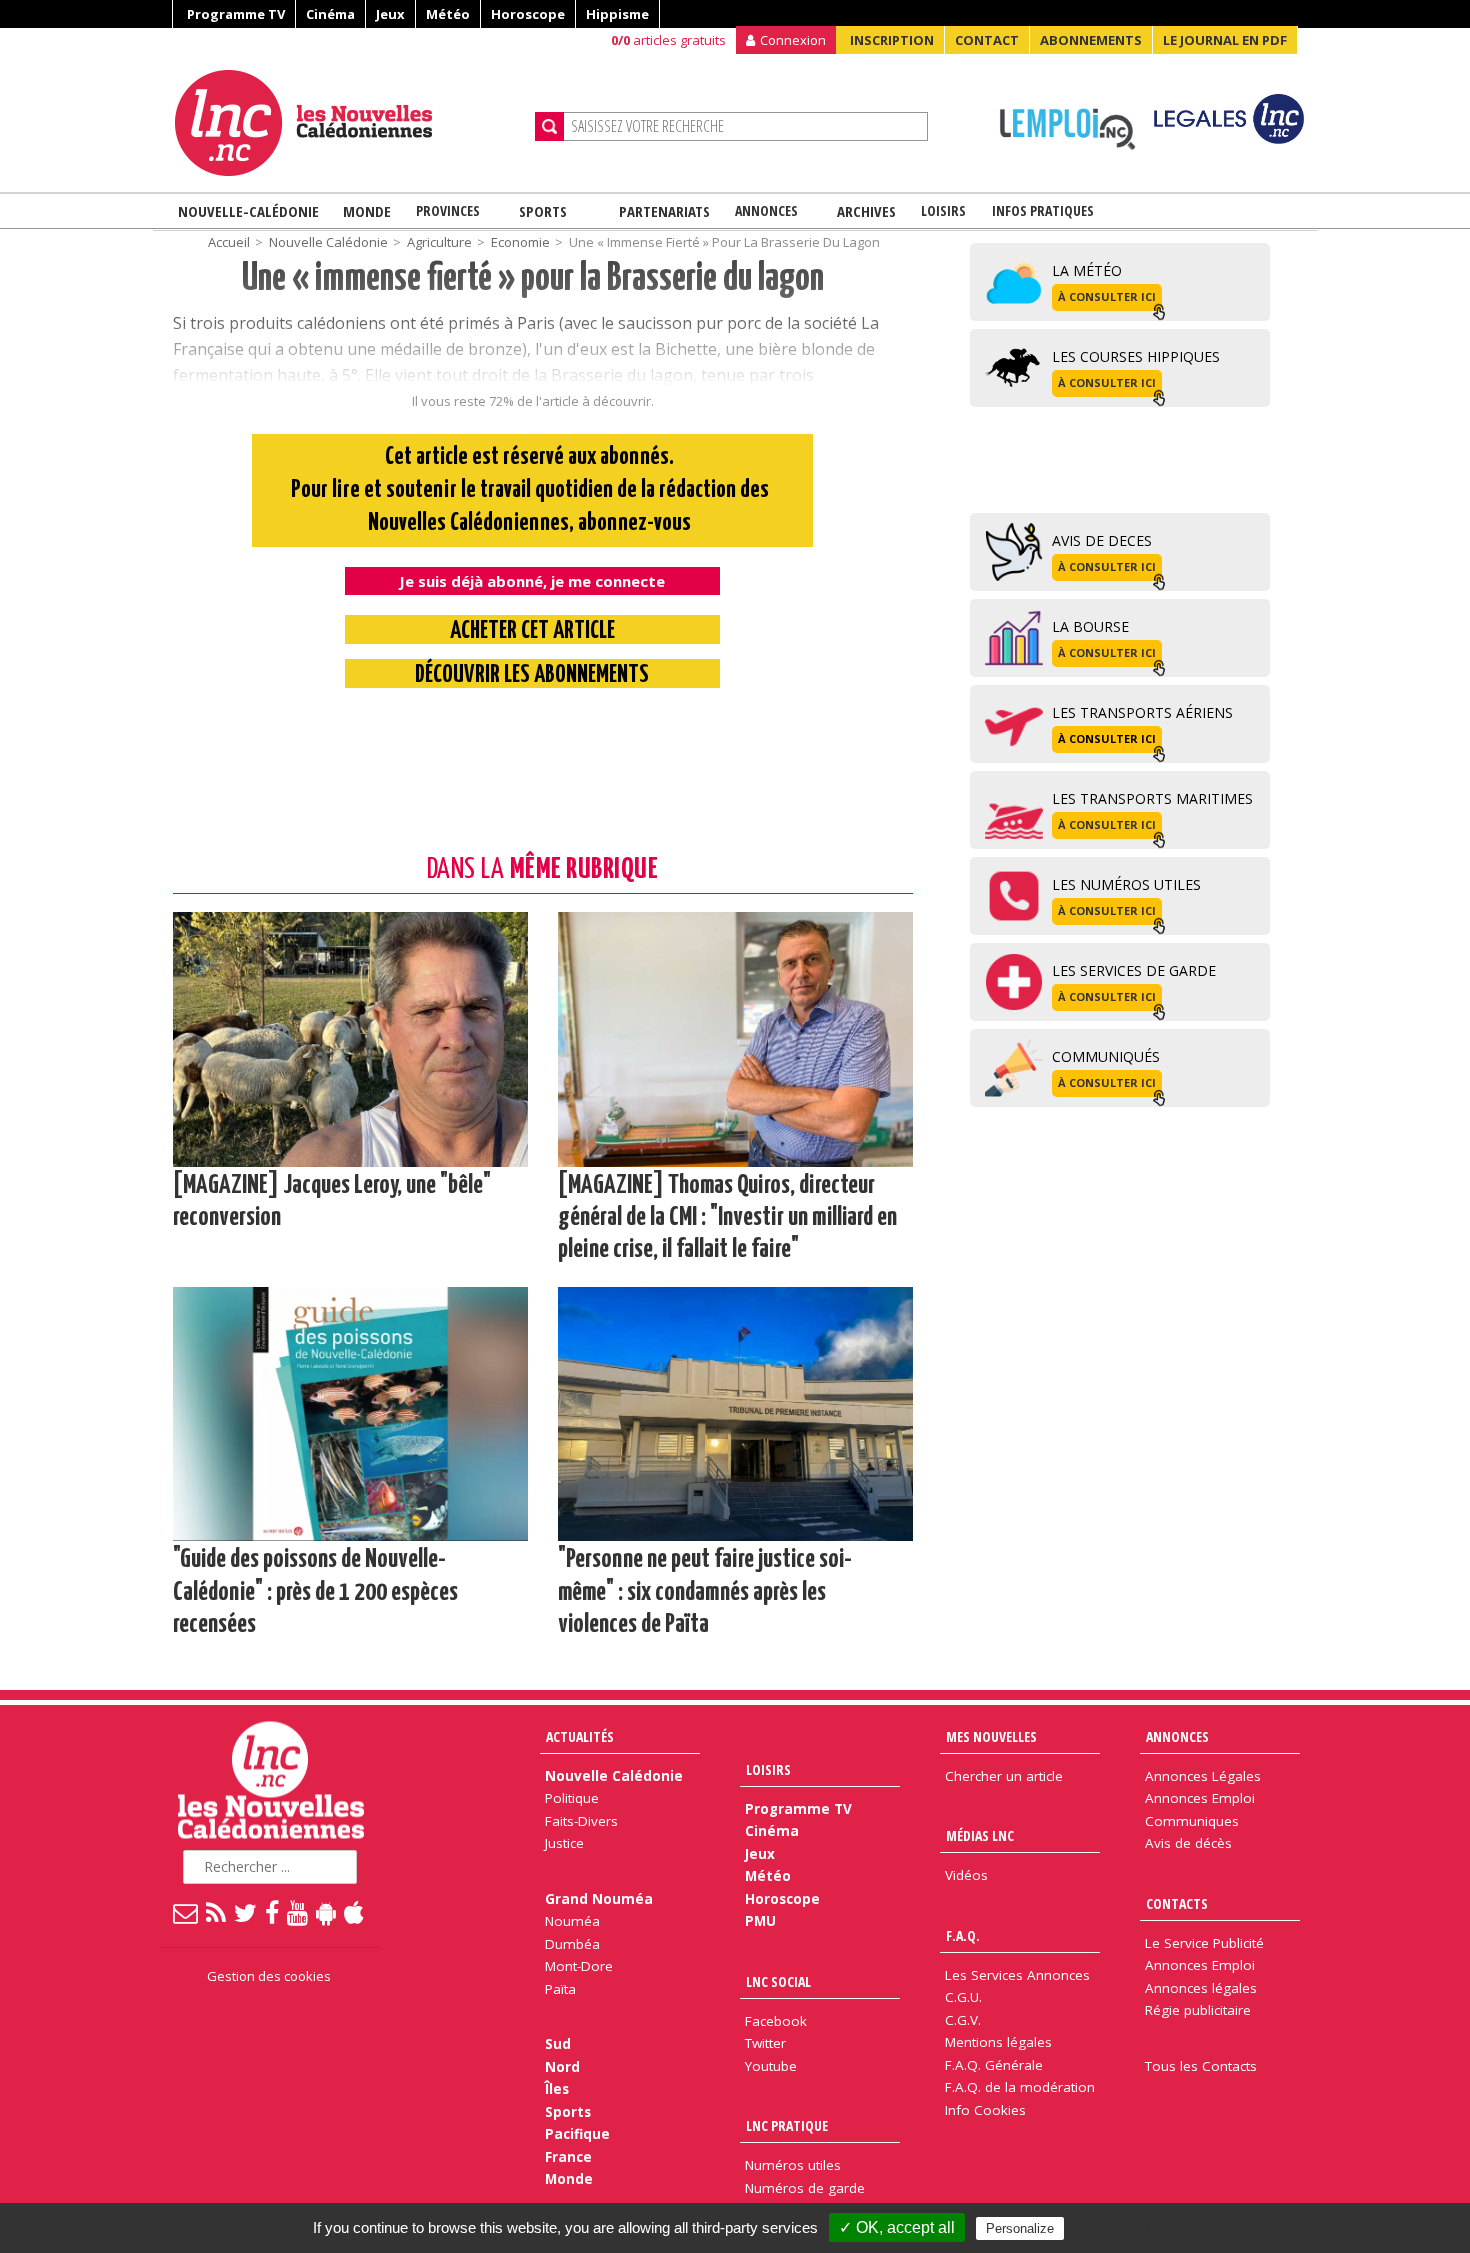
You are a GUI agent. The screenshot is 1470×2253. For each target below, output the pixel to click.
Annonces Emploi (1200, 1798)
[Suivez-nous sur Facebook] (273, 1912)
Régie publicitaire (1198, 2010)
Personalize (1020, 2228)
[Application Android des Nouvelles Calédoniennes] (327, 1912)
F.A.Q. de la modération (1020, 2087)
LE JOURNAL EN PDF (1225, 40)
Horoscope (528, 14)
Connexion (793, 40)
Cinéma (330, 14)
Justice (564, 1843)
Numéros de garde (805, 2188)
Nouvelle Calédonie (614, 1776)
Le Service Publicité (1204, 1943)
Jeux (390, 14)
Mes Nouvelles (991, 1736)
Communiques (1192, 1821)
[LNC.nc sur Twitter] (246, 1912)
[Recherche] (549, 126)
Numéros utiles (793, 2165)
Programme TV (236, 14)
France (568, 2157)
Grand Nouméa (599, 1899)
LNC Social (778, 1981)
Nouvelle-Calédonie (248, 211)
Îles (557, 2089)
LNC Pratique (787, 2125)
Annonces (766, 210)
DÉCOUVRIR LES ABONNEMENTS (532, 675)
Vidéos (966, 1875)
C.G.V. (963, 2020)
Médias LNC (980, 1835)
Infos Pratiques (1043, 210)
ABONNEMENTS (1091, 40)
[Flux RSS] (217, 1912)
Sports (543, 211)
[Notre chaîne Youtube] (298, 1912)
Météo (448, 14)
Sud (558, 2044)
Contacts (1177, 1903)
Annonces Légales (1203, 1776)
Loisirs (943, 210)
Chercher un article (1004, 1776)
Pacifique (577, 2134)
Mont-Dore (579, 1966)
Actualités (580, 1736)
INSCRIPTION (892, 40)
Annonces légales (1201, 1988)
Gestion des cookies (269, 1976)
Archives (866, 211)
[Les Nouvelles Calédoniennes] (347, 123)
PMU (760, 1921)
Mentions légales (998, 2042)
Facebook (776, 2021)
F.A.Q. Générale (994, 2065)
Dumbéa (572, 1944)
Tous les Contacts (1201, 2066)
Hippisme (617, 14)
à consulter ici (1107, 296)
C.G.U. (963, 1997)
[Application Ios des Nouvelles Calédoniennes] (355, 1912)
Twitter (765, 2043)
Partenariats (664, 211)
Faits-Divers (581, 1821)
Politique (572, 1798)
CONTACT (987, 40)
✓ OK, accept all (897, 2227)
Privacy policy (1123, 2228)
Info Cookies (985, 2110)
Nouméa (572, 1921)
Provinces (448, 210)
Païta (560, 1989)
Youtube (771, 2066)
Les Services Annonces (1017, 1975)
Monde (367, 211)
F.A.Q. (963, 1935)
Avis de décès (1188, 1843)
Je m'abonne (1087, 55)
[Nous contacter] (186, 1912)
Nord (562, 2067)
